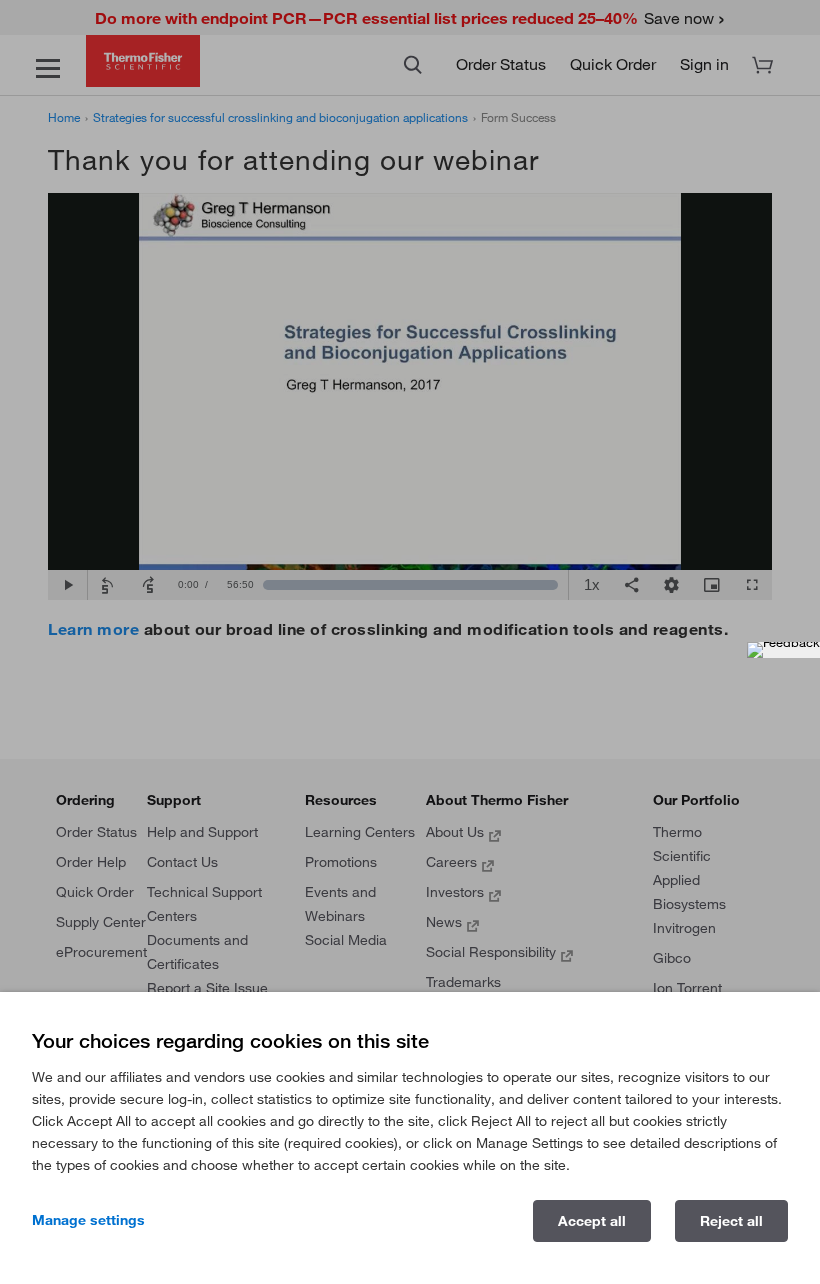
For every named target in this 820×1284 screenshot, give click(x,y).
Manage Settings (88, 1220)
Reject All (731, 1221)
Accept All (592, 1221)
